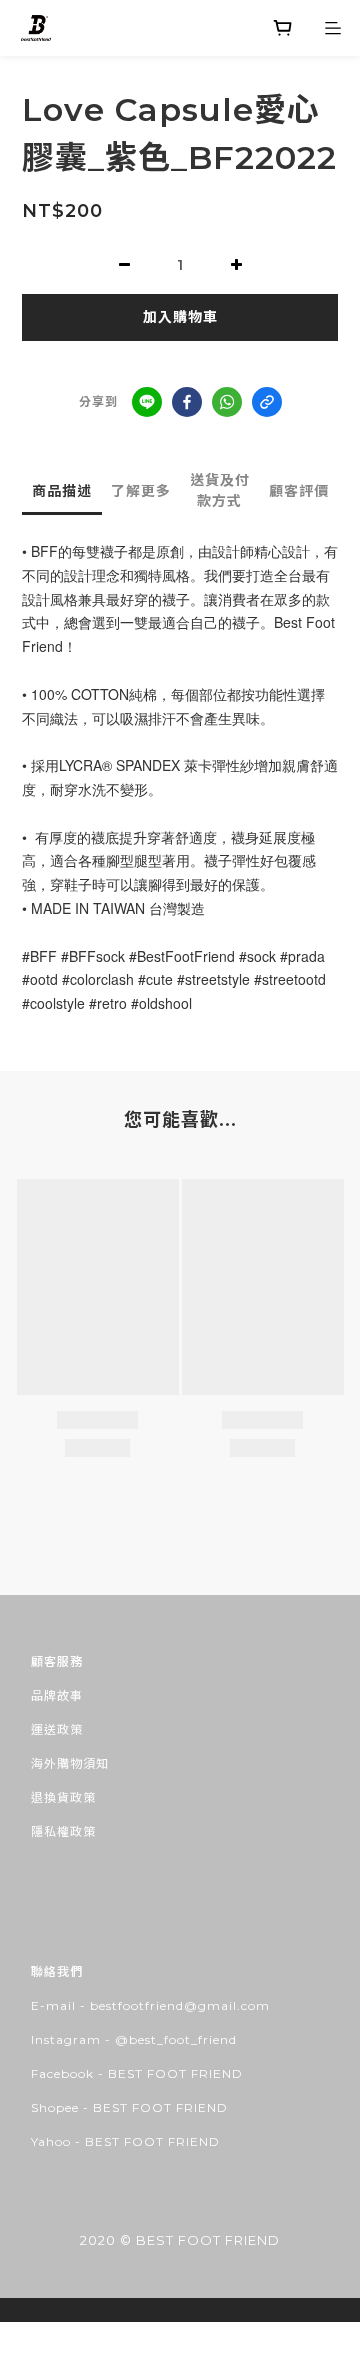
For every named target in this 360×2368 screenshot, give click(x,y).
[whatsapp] (227, 402)
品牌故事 (57, 1695)
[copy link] (267, 402)
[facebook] (187, 402)
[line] (147, 402)
